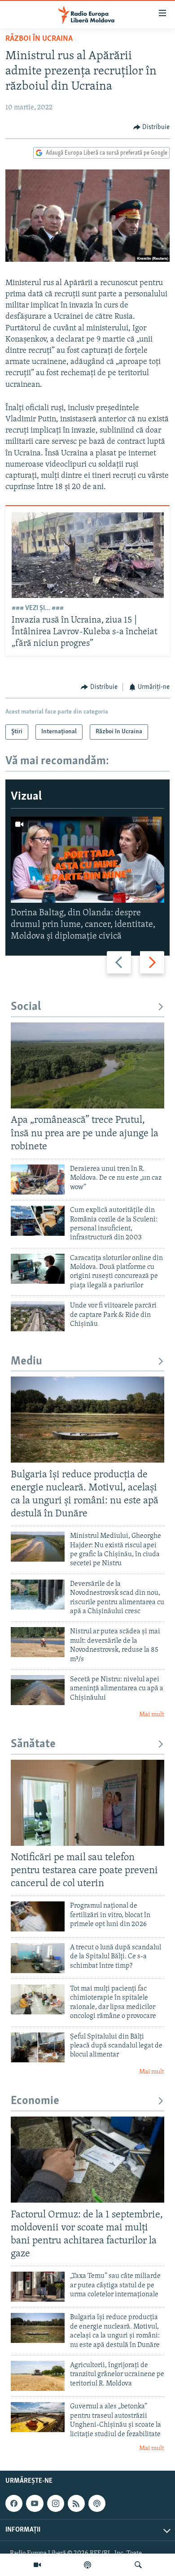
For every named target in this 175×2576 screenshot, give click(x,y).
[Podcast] (87, 2565)
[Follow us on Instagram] (56, 2503)
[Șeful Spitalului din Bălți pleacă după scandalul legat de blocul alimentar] (38, 2047)
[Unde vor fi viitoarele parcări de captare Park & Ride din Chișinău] (38, 1316)
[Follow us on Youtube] (35, 2503)
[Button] (152, 127)
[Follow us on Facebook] (14, 2503)
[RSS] (76, 2503)
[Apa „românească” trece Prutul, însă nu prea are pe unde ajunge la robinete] (87, 1065)
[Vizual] (37, 2565)
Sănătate (33, 1744)
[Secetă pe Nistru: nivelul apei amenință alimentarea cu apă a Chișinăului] (38, 1690)
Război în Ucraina (39, 39)
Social (26, 1007)
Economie (35, 2101)
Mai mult (152, 1715)
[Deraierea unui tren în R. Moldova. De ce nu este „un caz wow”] (38, 1180)
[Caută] (138, 2565)
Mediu (26, 1362)
